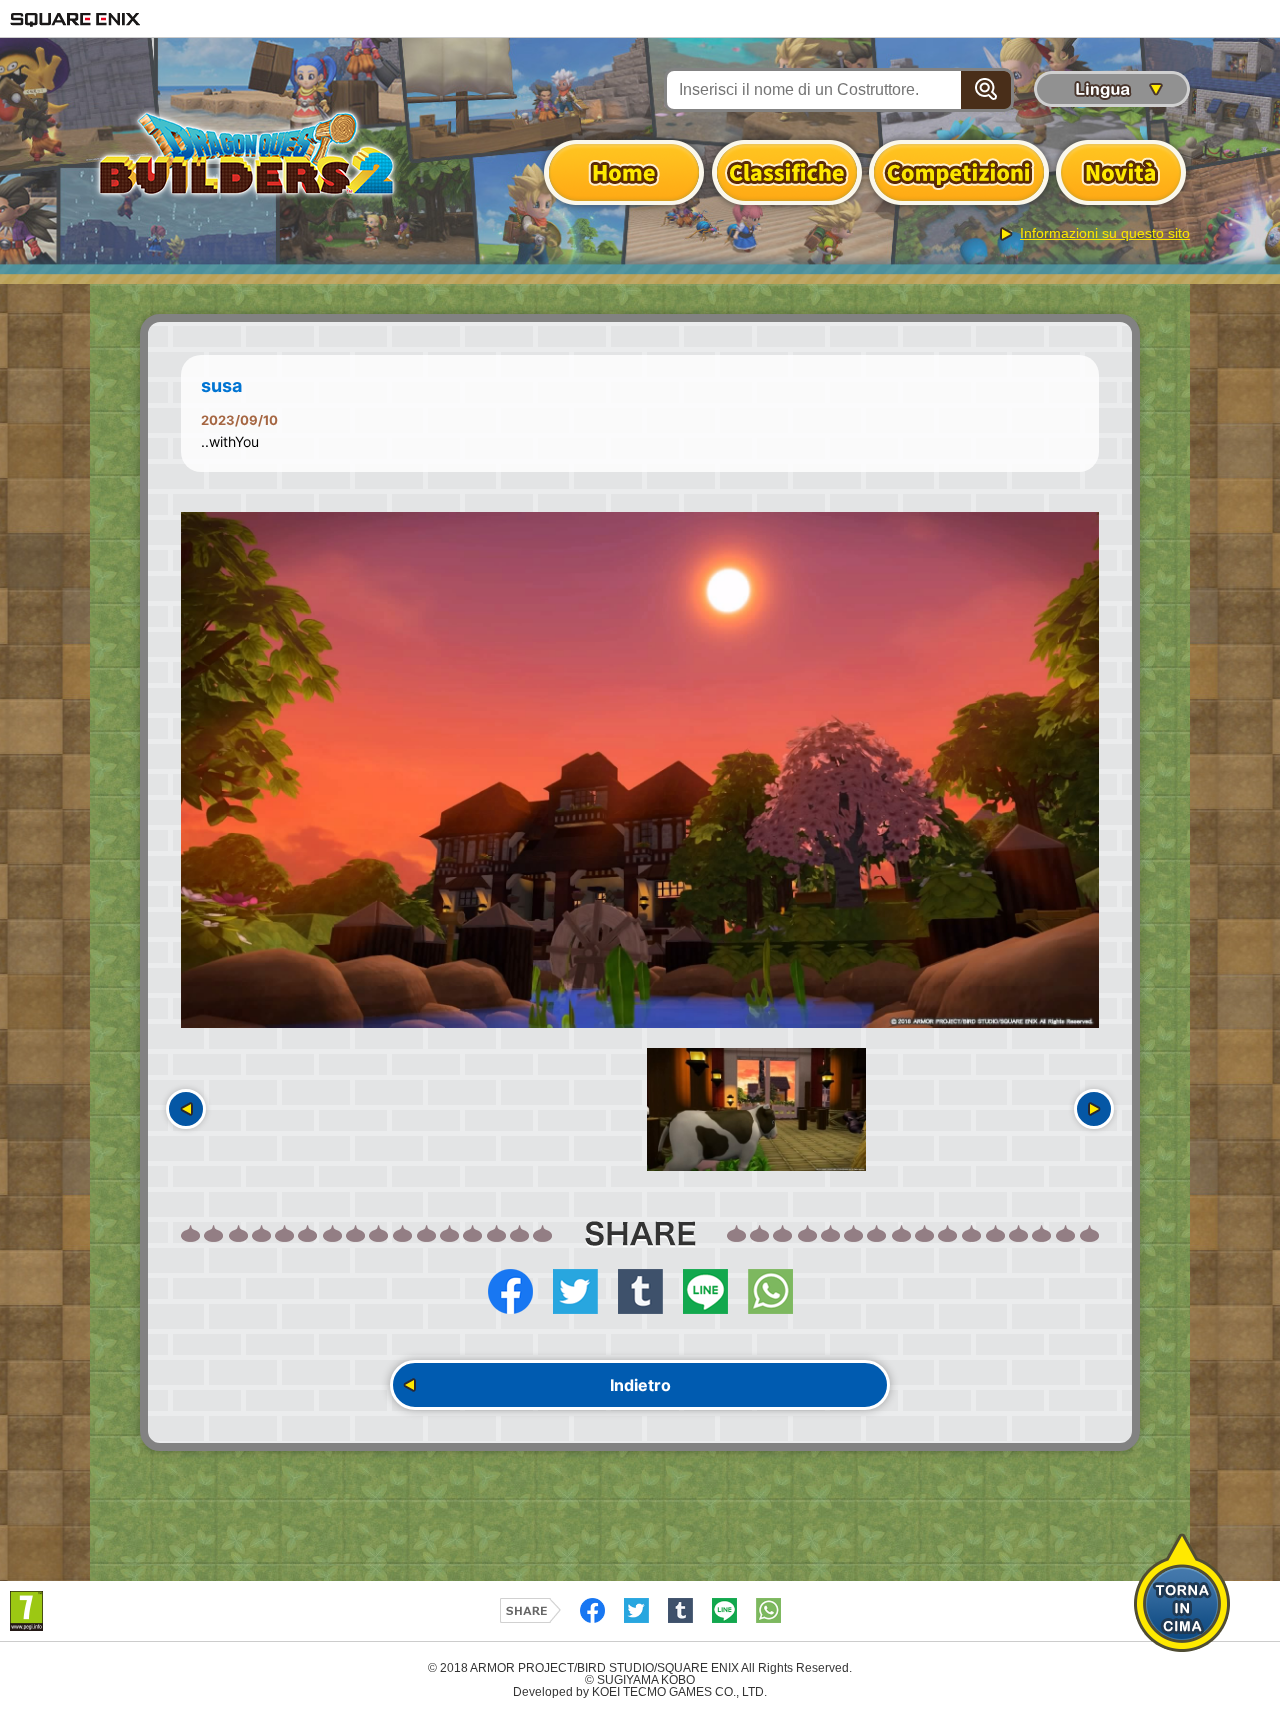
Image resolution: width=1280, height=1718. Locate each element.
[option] (640, 770)
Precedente (186, 1109)
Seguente (1094, 1109)
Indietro (640, 1385)
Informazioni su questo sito (1105, 233)
